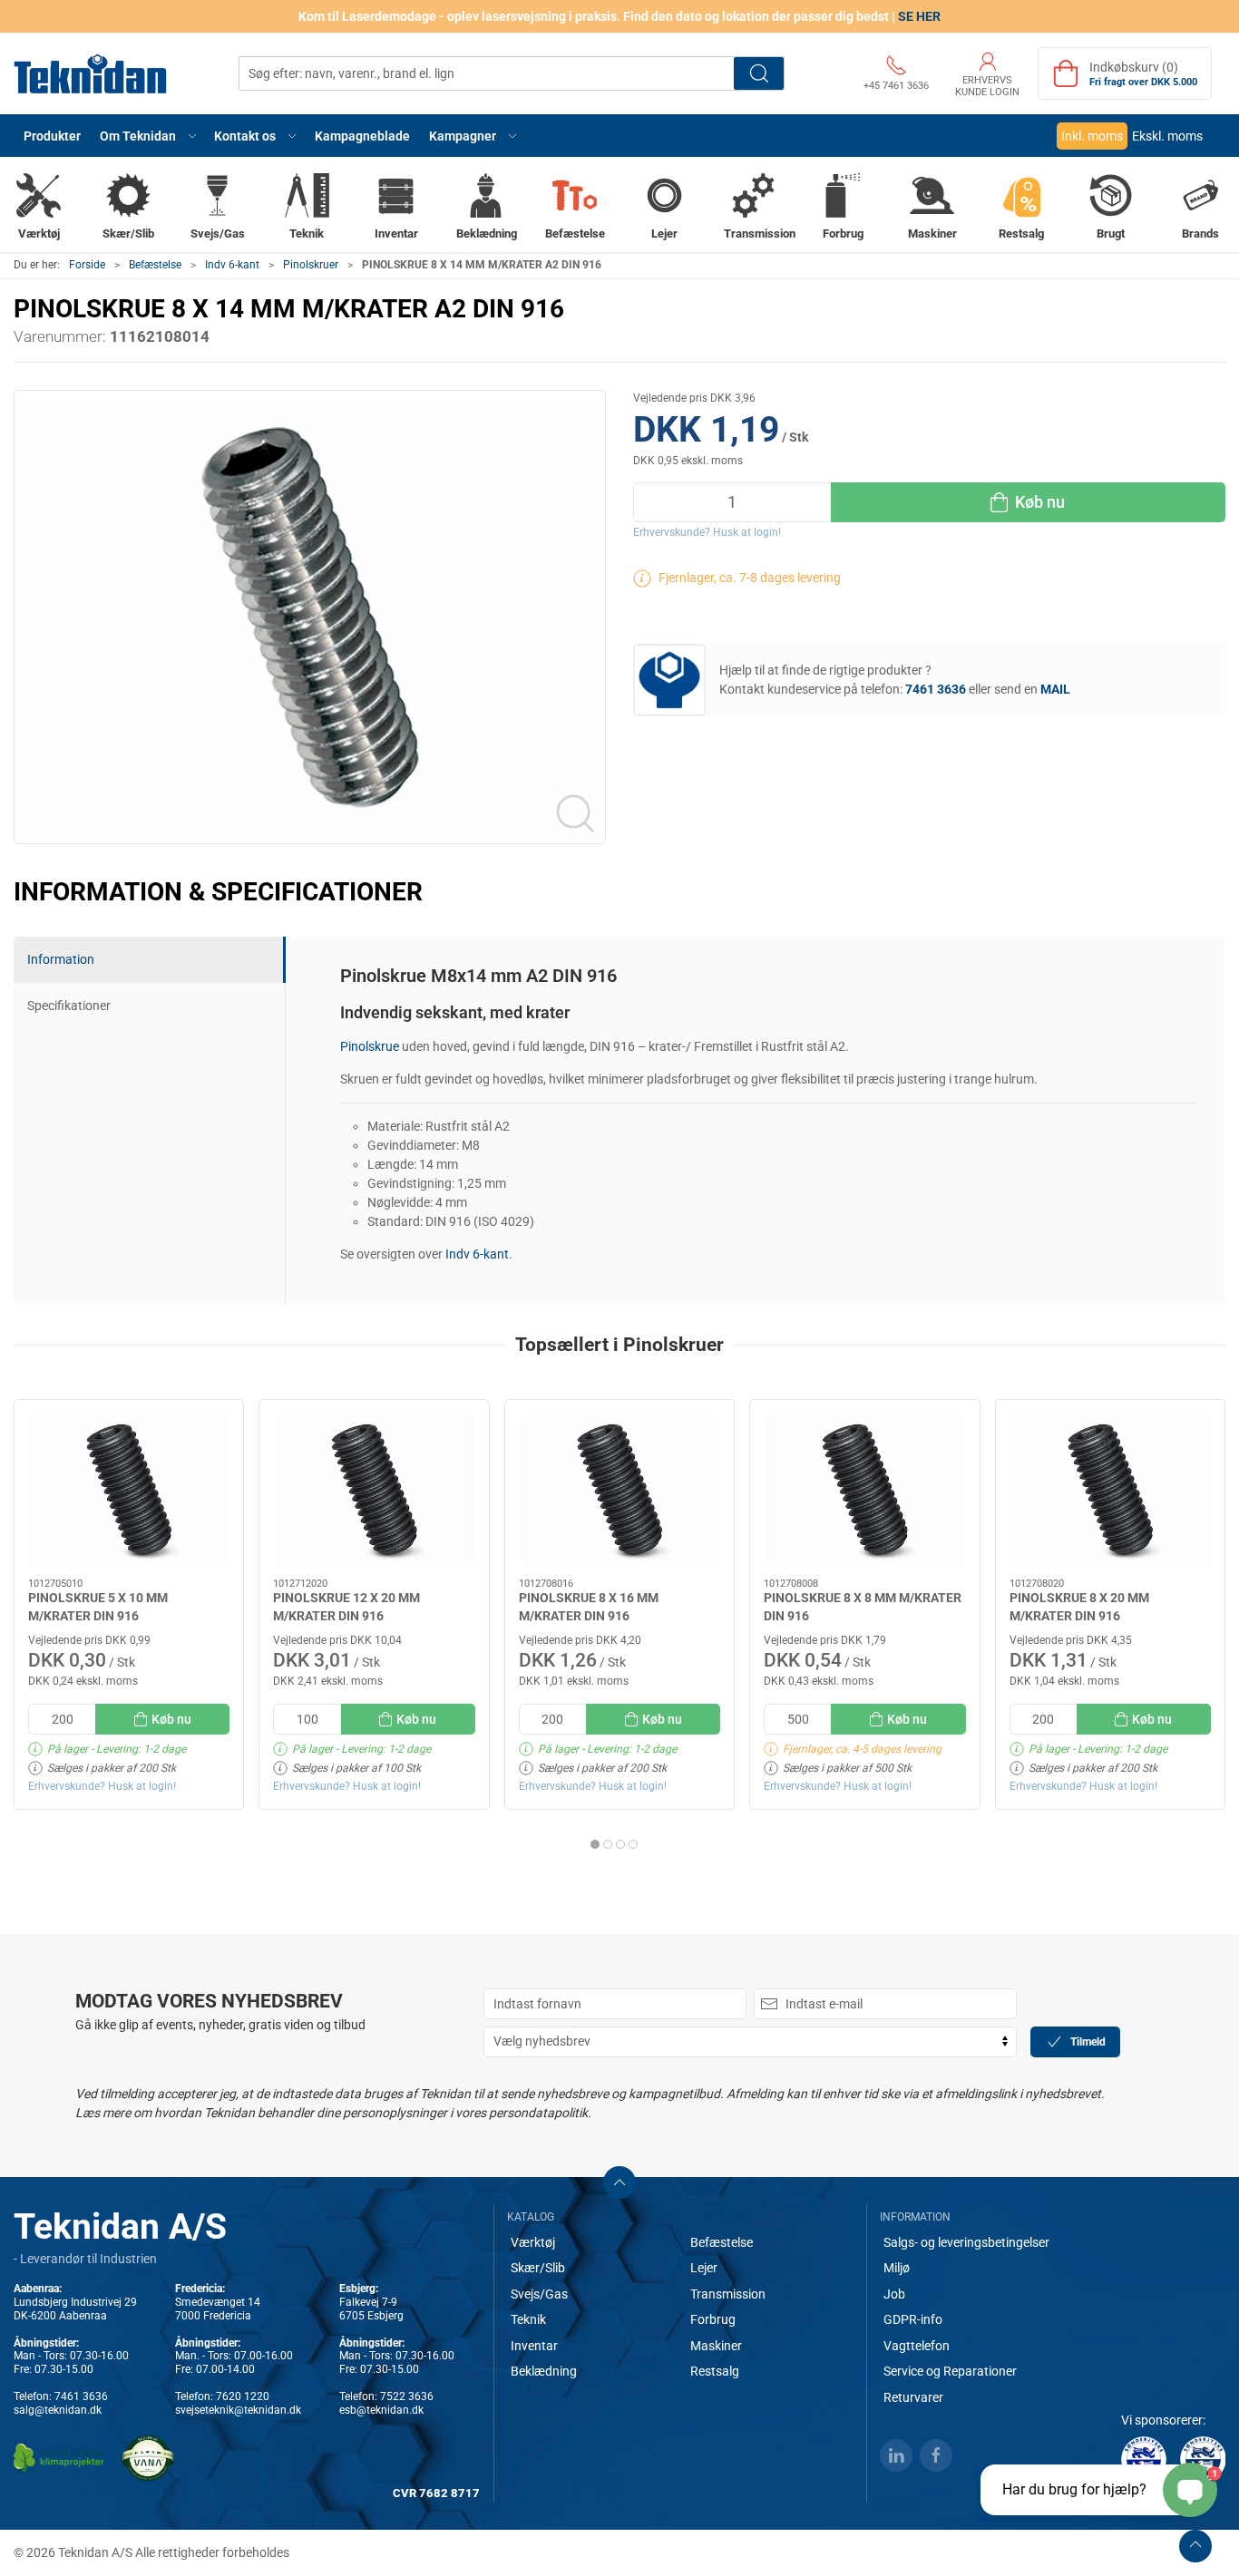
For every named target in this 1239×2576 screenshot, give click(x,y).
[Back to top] (1195, 2546)
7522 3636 (407, 2396)
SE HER (919, 16)
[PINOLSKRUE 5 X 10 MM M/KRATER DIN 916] (129, 1489)
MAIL (1055, 689)
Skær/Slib (538, 2268)
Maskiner (716, 2346)
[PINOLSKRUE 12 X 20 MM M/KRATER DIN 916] (374, 1489)
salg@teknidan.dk (58, 2410)
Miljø (897, 2268)
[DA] (91, 73)
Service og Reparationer (950, 2371)
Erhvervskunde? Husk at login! (707, 532)
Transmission (728, 2294)
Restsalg (715, 2371)
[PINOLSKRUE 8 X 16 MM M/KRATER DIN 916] (619, 1489)
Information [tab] (61, 959)
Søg (759, 73)
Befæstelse (155, 265)
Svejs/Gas (539, 2294)
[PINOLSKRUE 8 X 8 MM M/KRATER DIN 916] (864, 1489)
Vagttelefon (917, 2346)
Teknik (528, 2319)
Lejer (704, 2268)
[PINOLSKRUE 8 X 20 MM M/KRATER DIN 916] (1110, 1489)
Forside (87, 265)
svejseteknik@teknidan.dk (238, 2410)
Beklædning (544, 2371)
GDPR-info (913, 2319)
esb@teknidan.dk (381, 2410)
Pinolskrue (370, 1046)
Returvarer (913, 2397)
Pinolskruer (311, 265)
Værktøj (533, 2242)
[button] (148, 136)
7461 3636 (81, 2396)
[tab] (595, 1844)
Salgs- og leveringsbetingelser (966, 2242)
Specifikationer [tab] (69, 1006)
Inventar (534, 2346)
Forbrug (713, 2319)
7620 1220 (243, 2396)
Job (894, 2294)
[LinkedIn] (896, 2455)
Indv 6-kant (232, 265)
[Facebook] (936, 2455)
